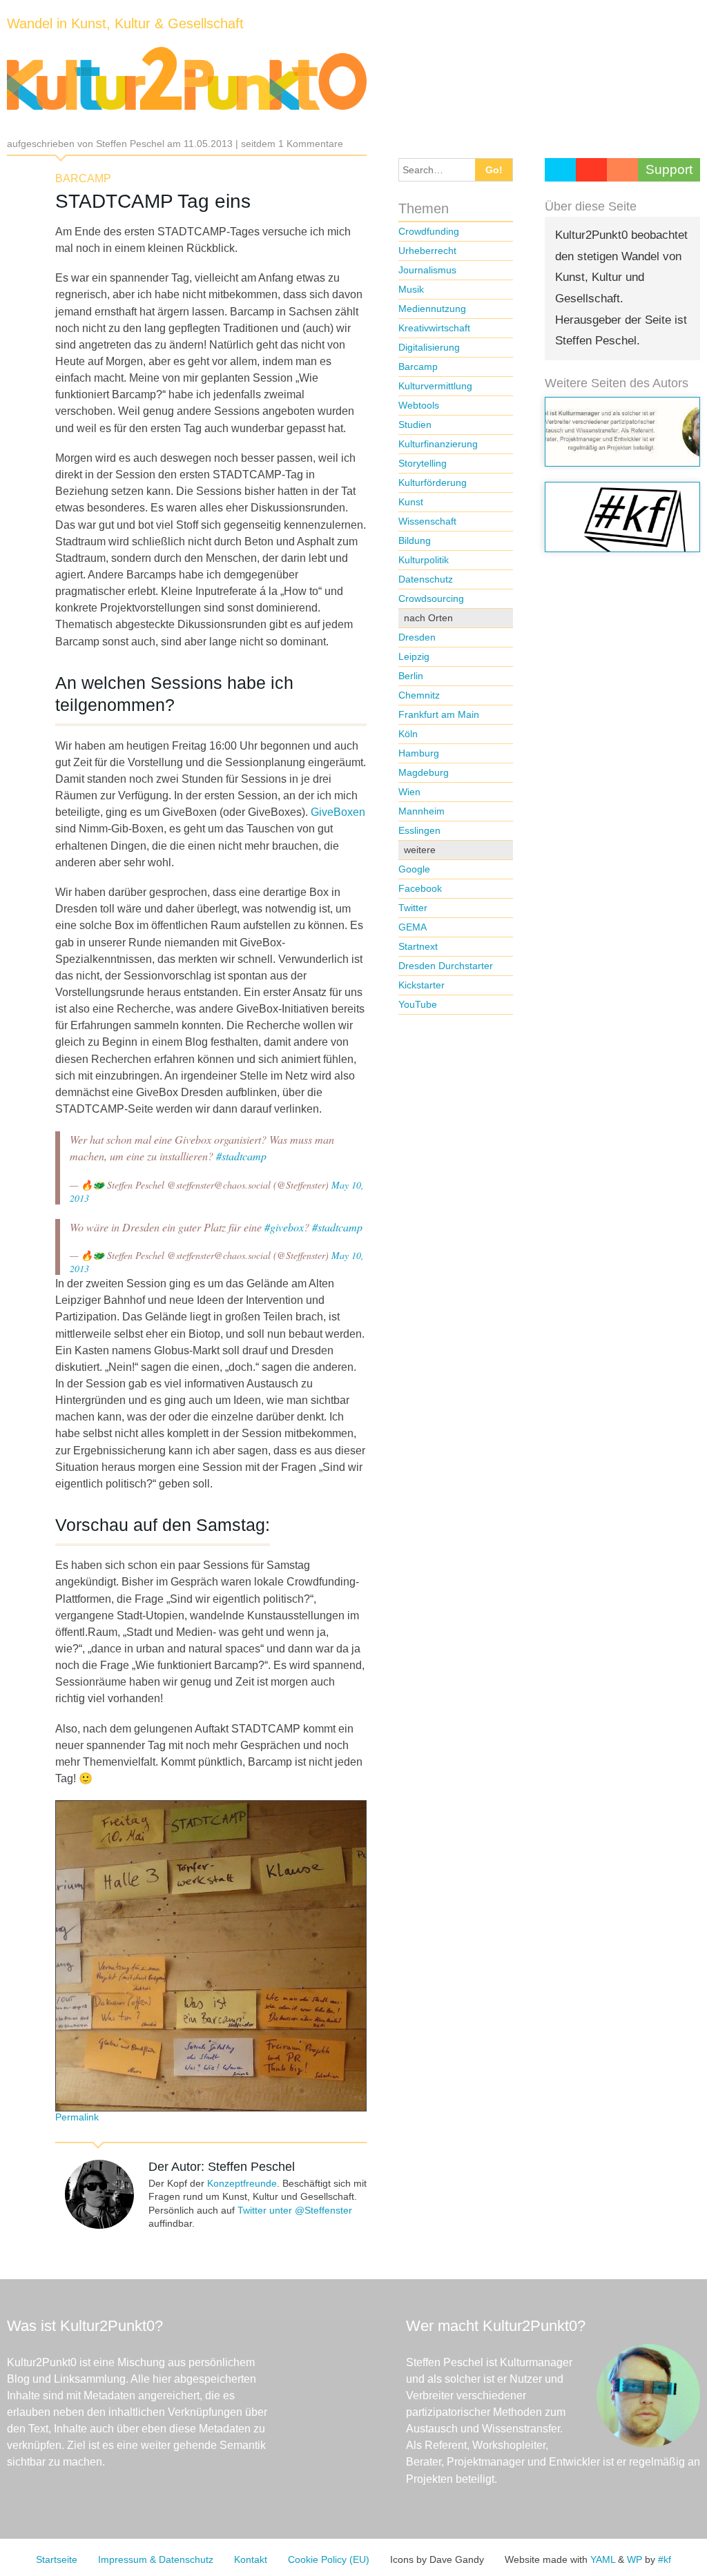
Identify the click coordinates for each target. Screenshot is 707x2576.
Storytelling (423, 463)
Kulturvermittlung (435, 386)
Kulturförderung (433, 482)
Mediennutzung (432, 309)
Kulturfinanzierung (438, 444)
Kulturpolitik (424, 560)
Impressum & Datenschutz (156, 2559)
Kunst (411, 502)
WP (635, 2559)
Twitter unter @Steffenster (295, 2210)
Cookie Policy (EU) (329, 2559)
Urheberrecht (427, 251)
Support (669, 169)
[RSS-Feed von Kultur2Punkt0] (622, 170)
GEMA (413, 927)
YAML (603, 2559)
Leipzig (414, 656)
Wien (409, 792)
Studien (415, 425)
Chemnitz (419, 695)
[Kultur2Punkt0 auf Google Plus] (591, 170)
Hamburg (419, 753)
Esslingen (419, 830)
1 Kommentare (311, 144)
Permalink (77, 2117)
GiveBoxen (338, 812)
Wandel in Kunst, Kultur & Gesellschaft (125, 23)
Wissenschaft (427, 521)
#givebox (284, 1227)
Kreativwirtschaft (434, 328)
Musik (411, 289)
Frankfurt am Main (439, 714)
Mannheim (422, 811)
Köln (408, 734)
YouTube (418, 1004)
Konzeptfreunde (242, 2183)
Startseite (57, 2559)
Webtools (419, 405)
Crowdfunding (429, 231)
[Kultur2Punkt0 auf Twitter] (560, 170)
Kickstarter (422, 985)
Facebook (420, 888)
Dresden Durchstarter (446, 966)
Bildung (415, 540)
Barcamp (83, 178)
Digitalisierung (429, 347)
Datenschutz (426, 579)
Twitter (413, 908)
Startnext (418, 946)
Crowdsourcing (431, 598)
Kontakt (251, 2559)
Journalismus (427, 270)
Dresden (417, 637)
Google (414, 869)
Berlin (411, 676)
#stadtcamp (241, 1156)
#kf (665, 2559)
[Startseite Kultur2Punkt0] (187, 79)
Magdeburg (424, 772)
